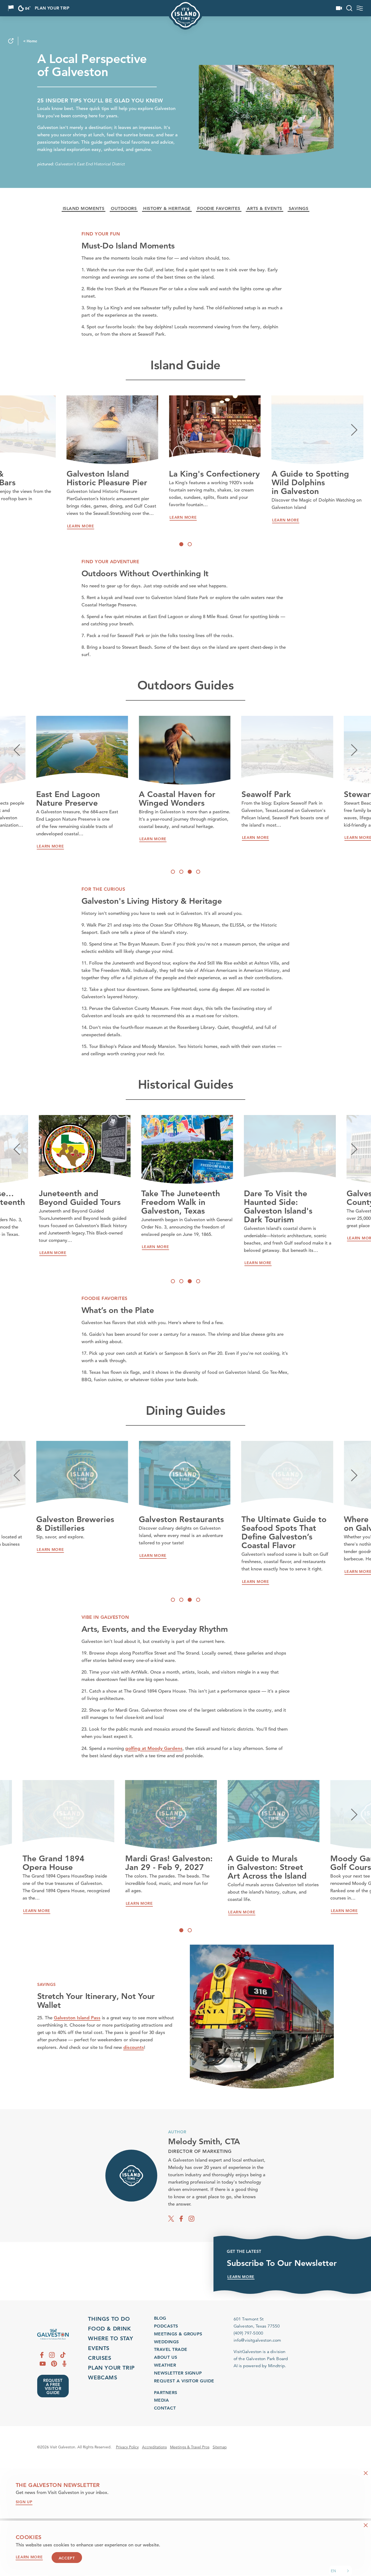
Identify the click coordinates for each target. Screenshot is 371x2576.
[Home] (53, 2334)
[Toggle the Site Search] (349, 8)
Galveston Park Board (267, 2359)
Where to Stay (111, 2338)
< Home (30, 41)
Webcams (103, 2377)
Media (161, 2400)
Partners (166, 2393)
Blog (160, 2318)
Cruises (100, 2358)
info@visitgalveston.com (257, 2340)
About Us (166, 2357)
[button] (341, 2571)
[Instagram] (191, 2218)
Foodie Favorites (219, 209)
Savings (298, 209)
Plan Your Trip (52, 8)
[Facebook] (181, 2218)
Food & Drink (109, 2329)
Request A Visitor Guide (184, 2381)
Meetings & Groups (178, 2334)
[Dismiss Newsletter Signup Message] (366, 2473)
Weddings (166, 2342)
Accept (67, 2558)
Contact (165, 2408)
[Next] (354, 430)
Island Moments (84, 209)
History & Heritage (167, 209)
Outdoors (124, 209)
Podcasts (166, 2326)
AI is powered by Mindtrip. (260, 2366)
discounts (134, 2047)
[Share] (11, 41)
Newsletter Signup (178, 2373)
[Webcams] (339, 8)
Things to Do (109, 2319)
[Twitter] (171, 2218)
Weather (165, 2365)
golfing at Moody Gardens (154, 1748)
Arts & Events (265, 209)
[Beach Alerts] (11, 8)
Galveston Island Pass (77, 2018)
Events (99, 2348)
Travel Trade (171, 2349)
